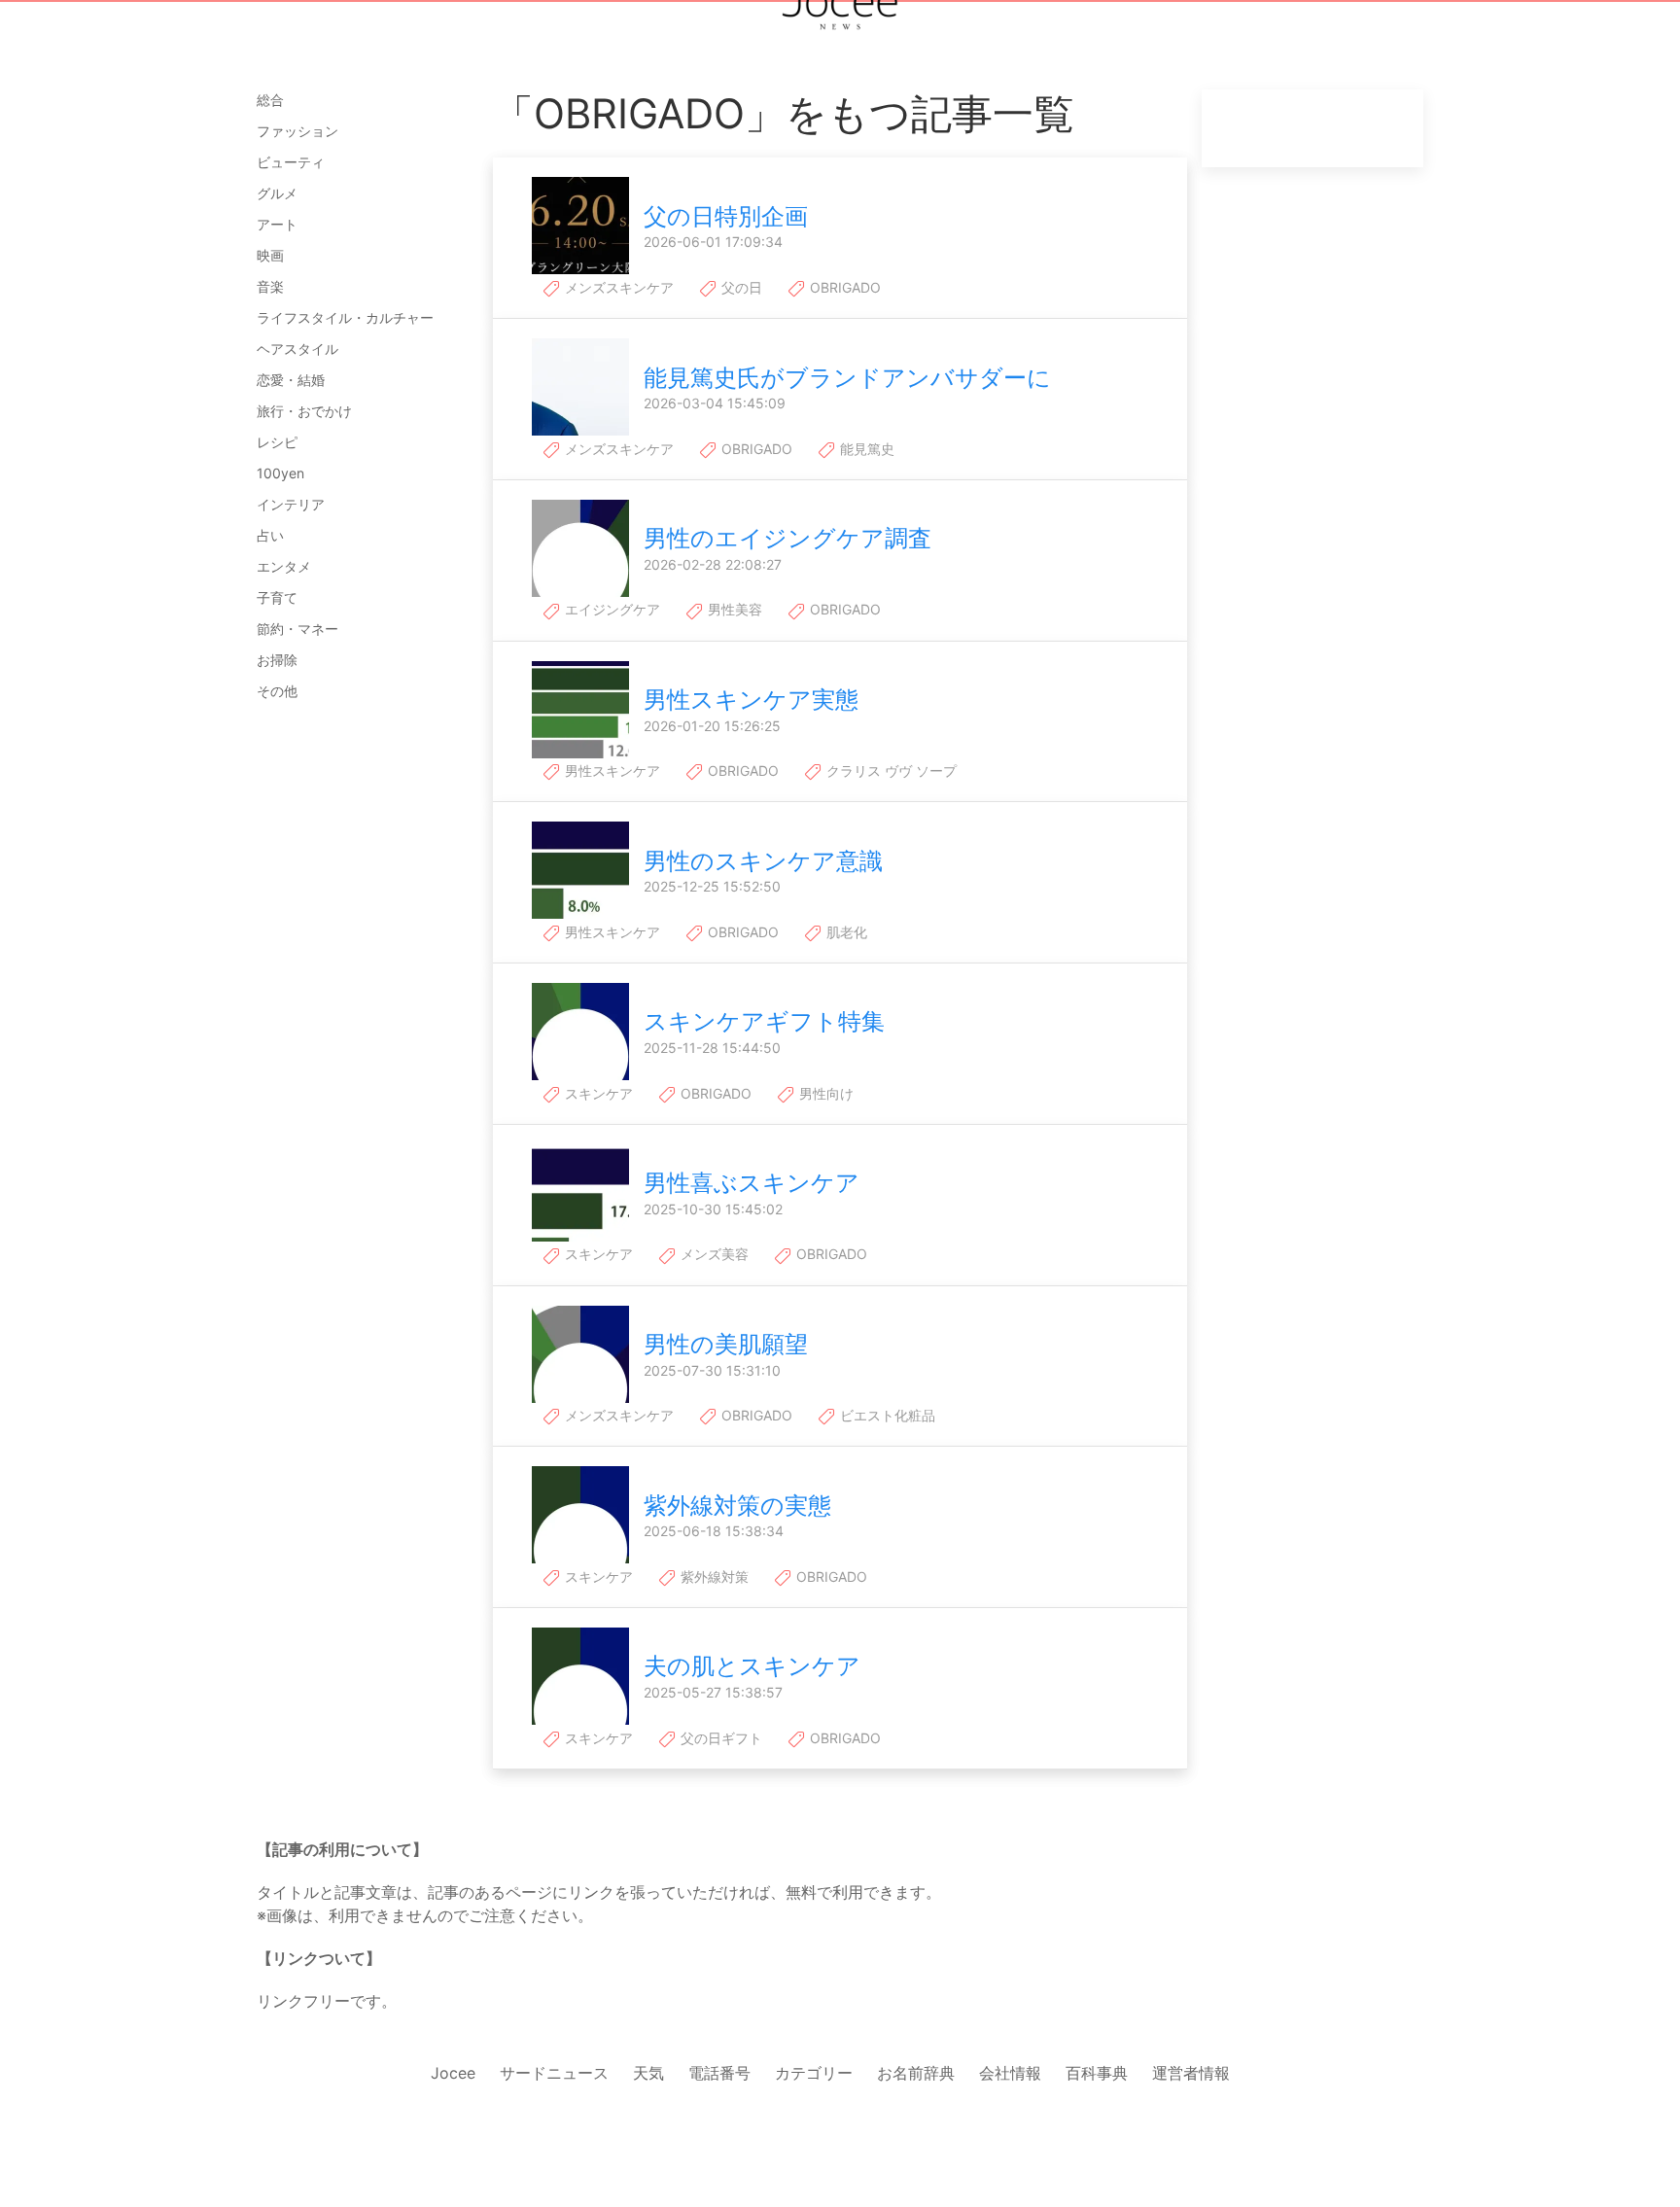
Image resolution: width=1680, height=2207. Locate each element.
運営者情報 (1191, 2073)
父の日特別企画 (726, 216)
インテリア (291, 504)
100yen (280, 473)
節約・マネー (297, 629)
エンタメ (284, 566)
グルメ (277, 193)
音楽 (270, 286)
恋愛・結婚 (291, 380)
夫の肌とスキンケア (752, 1666)
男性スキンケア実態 (751, 700)
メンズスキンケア (617, 287)
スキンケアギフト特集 (764, 1021)
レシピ (277, 442)
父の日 (740, 287)
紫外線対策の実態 (737, 1506)
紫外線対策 (713, 1576)
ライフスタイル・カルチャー (345, 317)
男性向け (824, 1093)
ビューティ (291, 162)
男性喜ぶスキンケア (752, 1183)
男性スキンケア (611, 771)
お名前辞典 (916, 2073)
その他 (277, 691)
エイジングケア (611, 609)
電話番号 (719, 2073)
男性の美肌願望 (726, 1344)
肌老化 (845, 932)
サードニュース (554, 2073)
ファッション (297, 131)
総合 (270, 100)
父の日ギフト (719, 1738)
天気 (648, 2073)
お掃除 (277, 660)
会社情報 (1010, 2073)
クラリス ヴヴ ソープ (890, 771)
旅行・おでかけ (304, 411)
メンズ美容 (713, 1254)
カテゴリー (814, 2073)
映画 (270, 255)
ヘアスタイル (297, 349)
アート (277, 224)
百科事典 (1097, 2073)
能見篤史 (865, 449)
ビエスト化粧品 (886, 1415)
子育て (277, 597)
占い (270, 535)
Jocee (453, 2073)
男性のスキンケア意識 (763, 861)
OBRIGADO (843, 287)
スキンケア (597, 1093)
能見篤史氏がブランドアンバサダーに (847, 378)
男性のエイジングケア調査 (787, 538)
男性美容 (733, 609)
